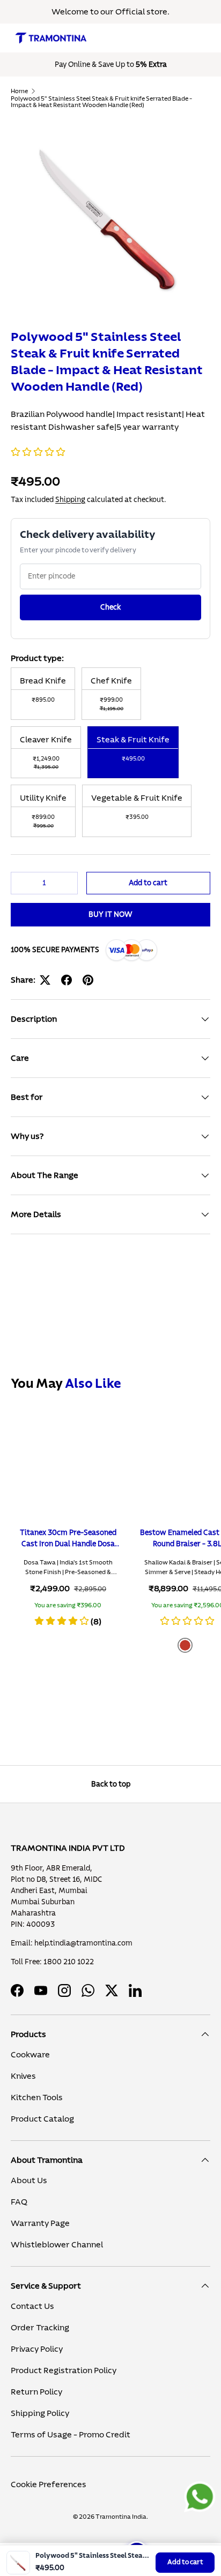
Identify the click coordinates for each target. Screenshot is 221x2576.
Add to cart (185, 2562)
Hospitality (39, 202)
